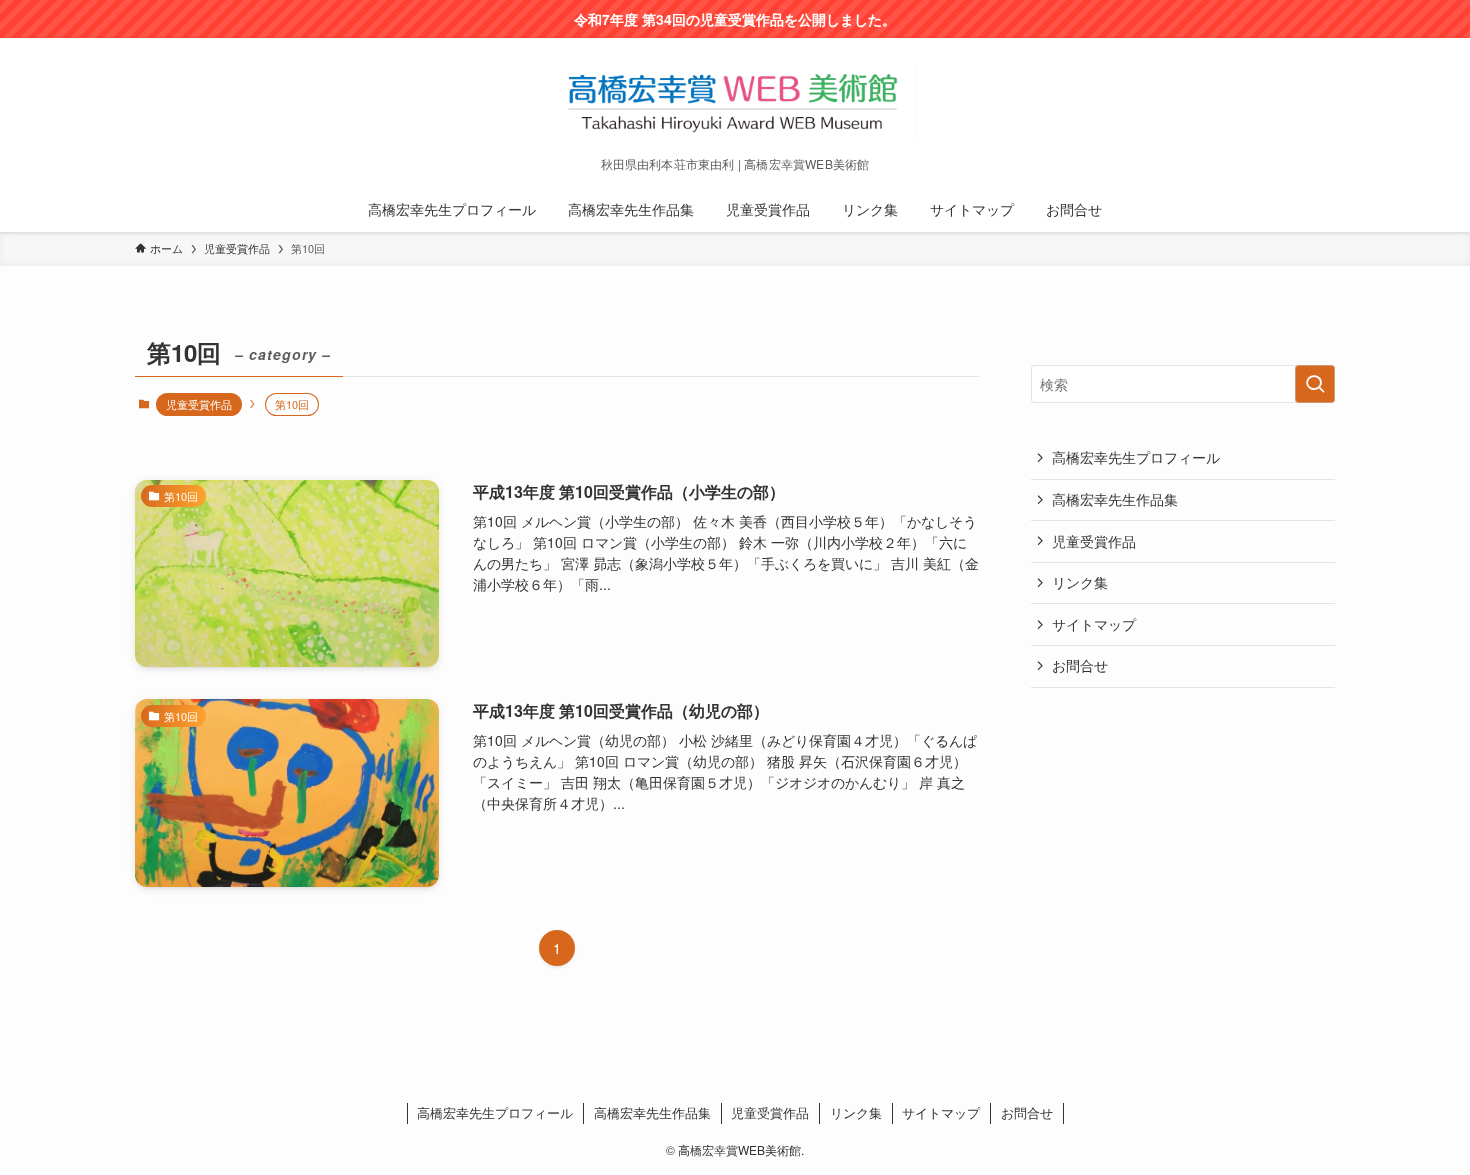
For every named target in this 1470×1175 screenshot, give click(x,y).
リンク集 (1080, 582)
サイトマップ (1094, 624)
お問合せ (1080, 665)
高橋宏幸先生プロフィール (1136, 457)
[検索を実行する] (1315, 384)
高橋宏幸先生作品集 (1115, 499)
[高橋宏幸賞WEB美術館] (735, 102)
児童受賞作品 (199, 404)
